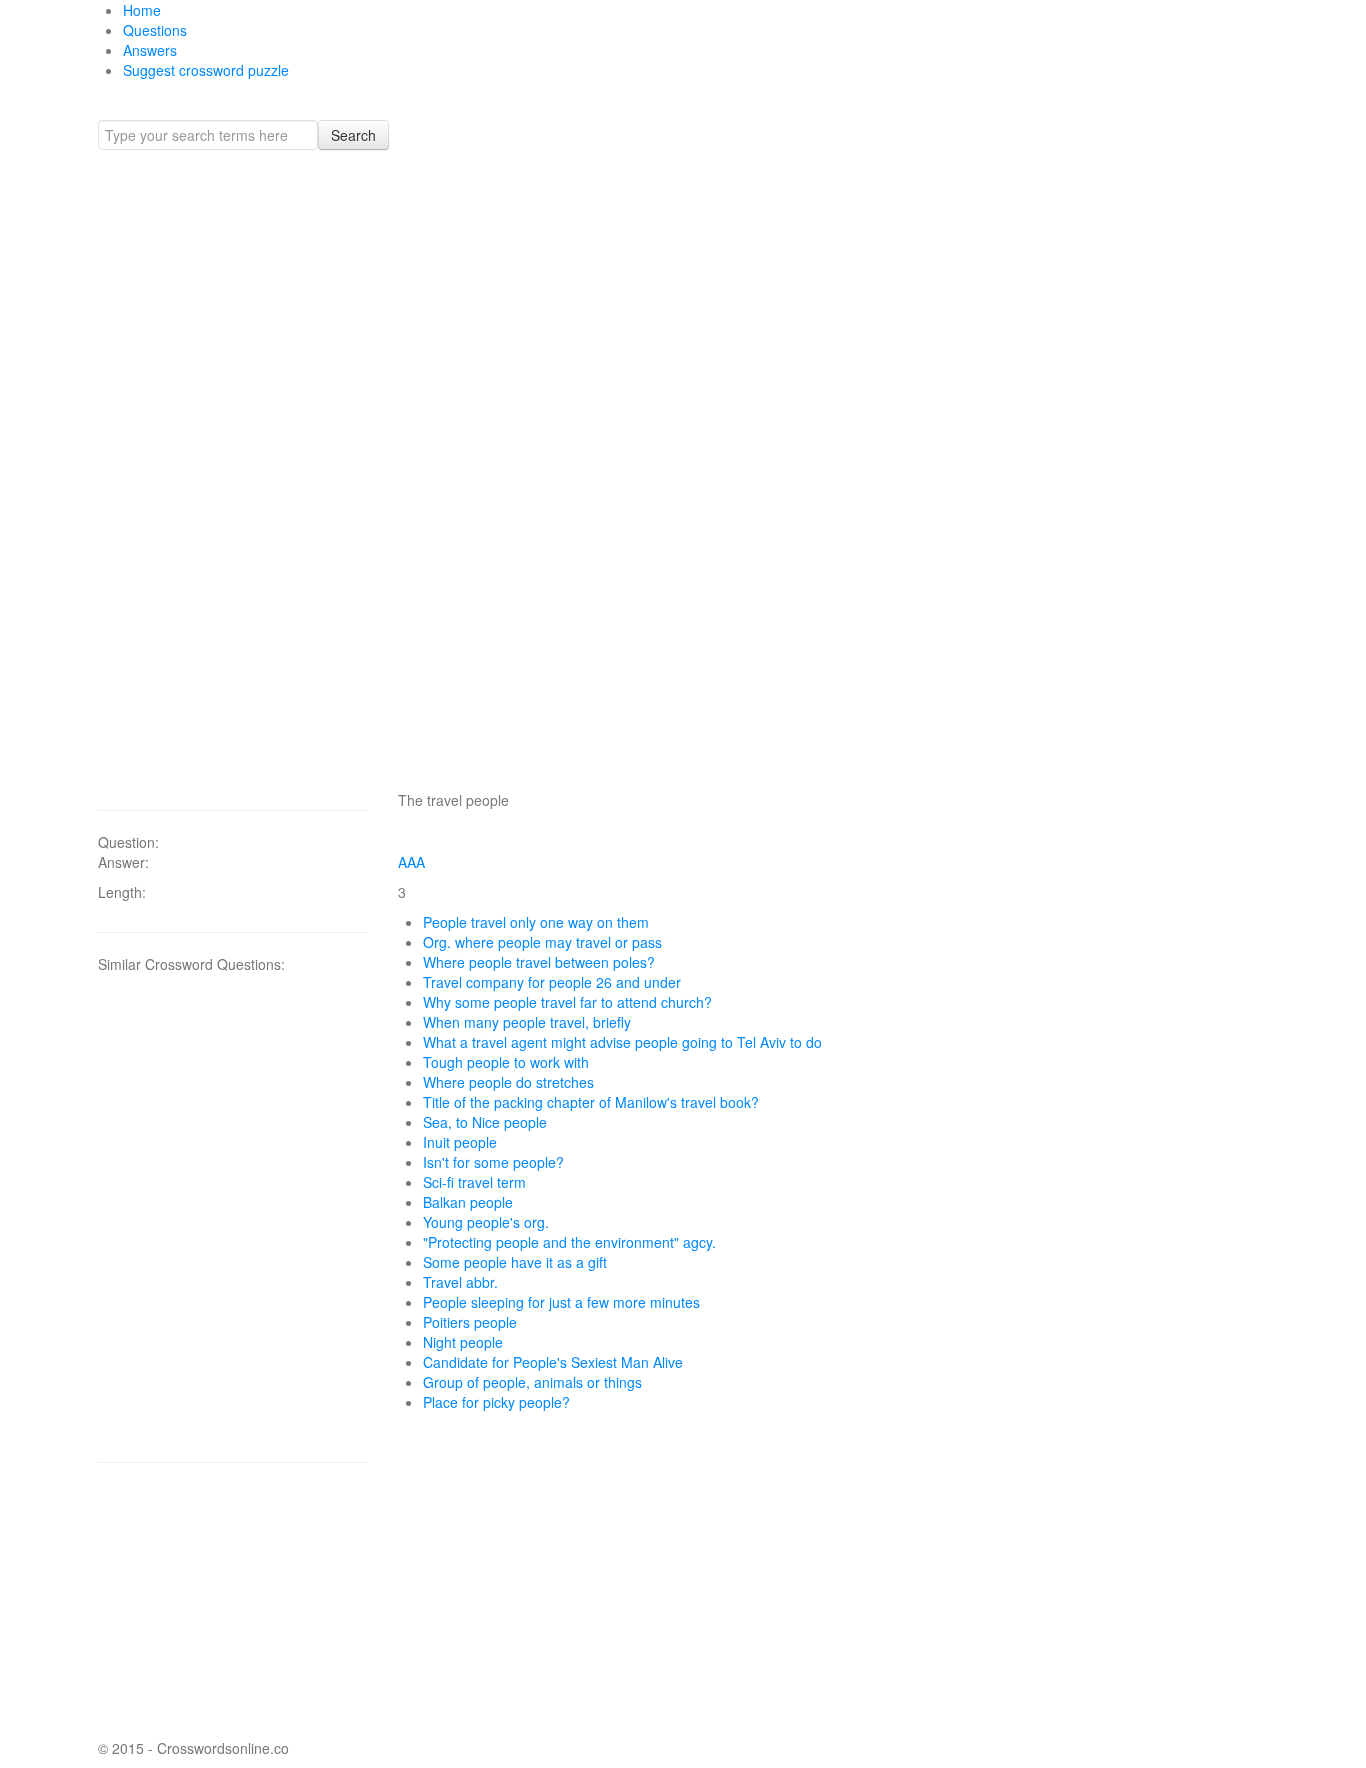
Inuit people (460, 1142)
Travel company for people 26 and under (552, 982)
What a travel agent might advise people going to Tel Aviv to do (622, 1042)
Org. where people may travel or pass (542, 942)
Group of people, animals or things (532, 1382)
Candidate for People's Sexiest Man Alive (553, 1362)
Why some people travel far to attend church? (567, 1002)
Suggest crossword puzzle (206, 70)
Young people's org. (486, 1222)
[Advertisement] (233, 470)
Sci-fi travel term (474, 1182)
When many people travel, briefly (527, 1022)
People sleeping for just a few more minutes (561, 1302)
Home (142, 10)
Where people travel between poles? (539, 962)
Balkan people (468, 1202)
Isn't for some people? (493, 1162)
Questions (155, 30)
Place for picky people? (496, 1402)
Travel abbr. (460, 1282)
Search (353, 135)
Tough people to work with (506, 1062)
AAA (411, 862)
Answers (150, 50)
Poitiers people (470, 1322)
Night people (463, 1342)
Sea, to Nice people (485, 1122)
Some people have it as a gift (515, 1262)
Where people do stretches (508, 1082)
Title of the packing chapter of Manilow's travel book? (591, 1102)
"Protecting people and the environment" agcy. (569, 1242)
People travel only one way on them (536, 922)
